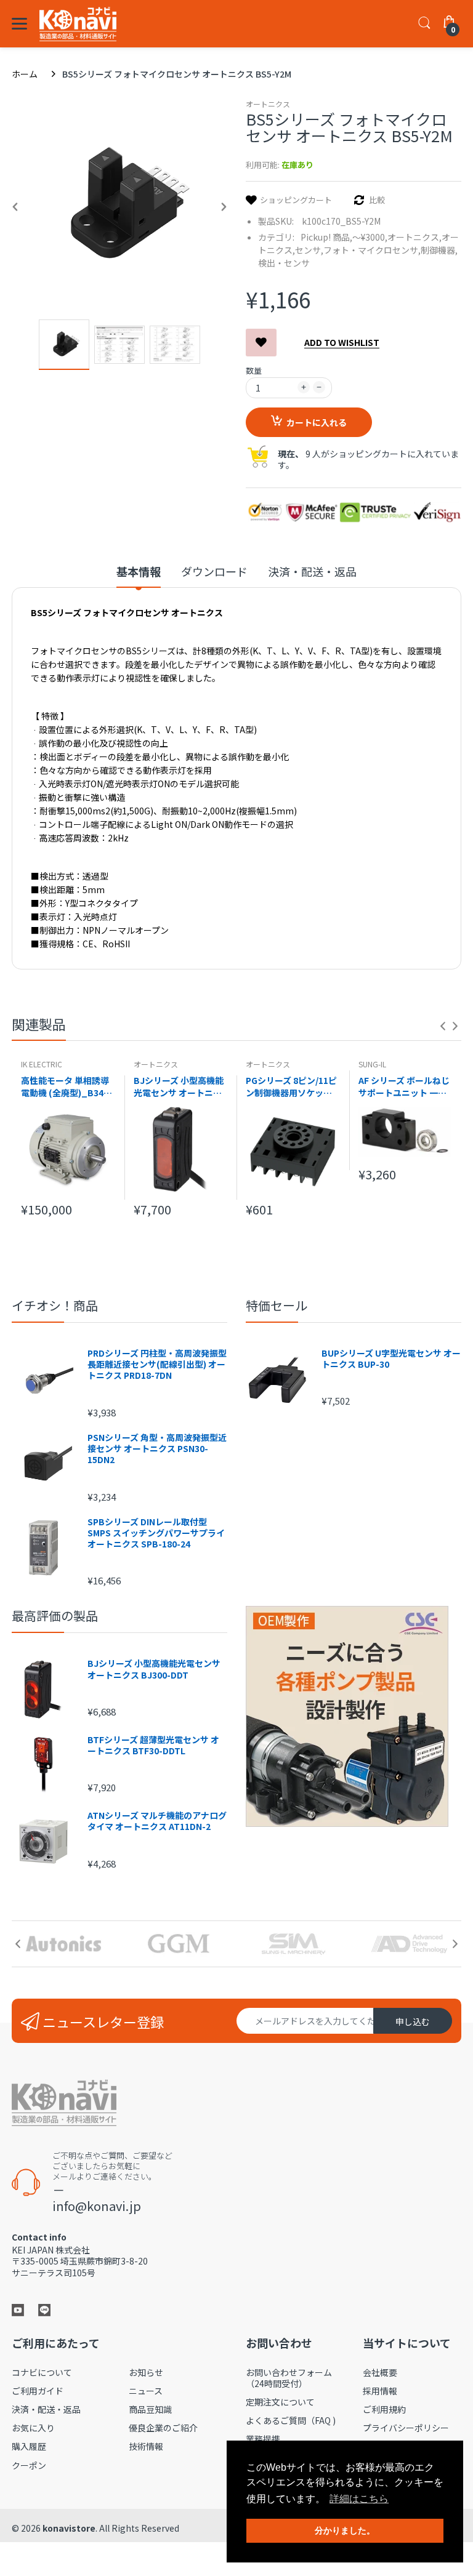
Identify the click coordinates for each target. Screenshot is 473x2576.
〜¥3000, (370, 237)
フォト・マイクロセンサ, (372, 250)
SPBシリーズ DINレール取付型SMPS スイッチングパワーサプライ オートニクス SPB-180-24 (156, 1533)
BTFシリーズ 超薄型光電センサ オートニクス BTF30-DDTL (153, 1745)
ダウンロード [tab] (214, 572)
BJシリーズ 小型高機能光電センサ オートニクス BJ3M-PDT (179, 1086)
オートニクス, (414, 237)
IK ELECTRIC (42, 1064)
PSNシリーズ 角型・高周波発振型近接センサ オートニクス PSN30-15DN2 (157, 1449)
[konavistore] (78, 24)
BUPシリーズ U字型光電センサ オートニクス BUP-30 (391, 1358)
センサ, (309, 250)
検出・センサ (284, 263)
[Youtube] (18, 2309)
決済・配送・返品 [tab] (312, 572)
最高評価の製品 (55, 1615)
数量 (254, 370)
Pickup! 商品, (326, 237)
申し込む (413, 2021)
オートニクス (268, 104)
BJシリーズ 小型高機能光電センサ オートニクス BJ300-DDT (154, 1669)
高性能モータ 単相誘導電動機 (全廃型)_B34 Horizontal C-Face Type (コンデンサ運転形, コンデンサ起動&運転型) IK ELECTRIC (66, 1086)
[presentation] (443, 1026)
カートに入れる (317, 422)
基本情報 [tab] (139, 572)
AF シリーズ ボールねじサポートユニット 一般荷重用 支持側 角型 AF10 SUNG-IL (404, 1086)
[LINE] (44, 2309)
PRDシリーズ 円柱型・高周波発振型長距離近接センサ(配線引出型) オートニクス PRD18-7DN (157, 1364)
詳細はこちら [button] (359, 2499)
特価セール (277, 1305)
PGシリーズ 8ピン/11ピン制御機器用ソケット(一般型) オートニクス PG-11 (291, 1086)
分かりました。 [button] (345, 2530)
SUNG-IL (372, 1064)
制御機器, (439, 250)
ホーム (25, 74)
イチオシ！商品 (55, 1305)
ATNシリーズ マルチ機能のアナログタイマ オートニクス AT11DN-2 (157, 1821)
